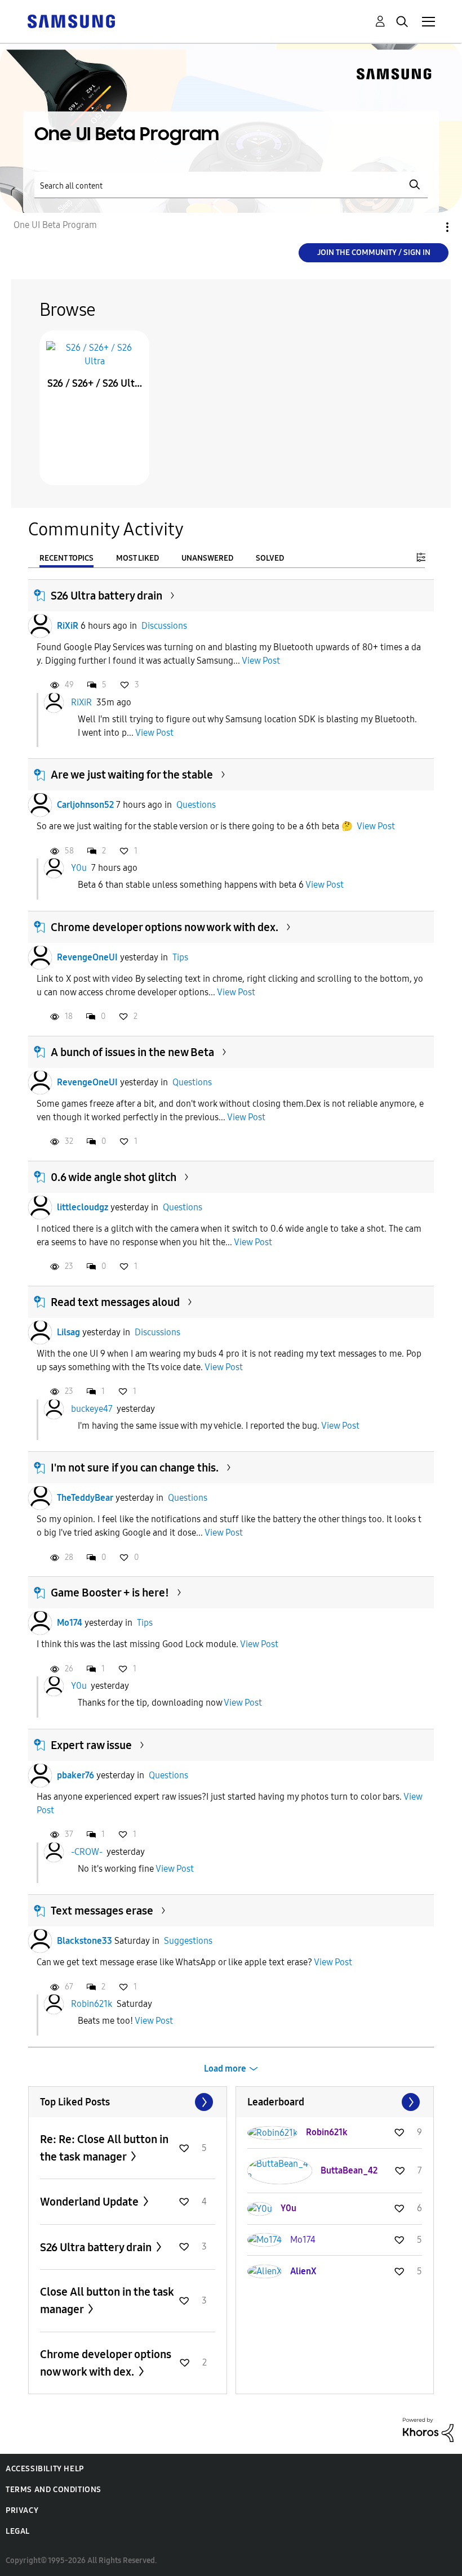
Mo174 (70, 1623)
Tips (180, 957)
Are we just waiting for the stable (132, 775)
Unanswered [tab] (207, 558)
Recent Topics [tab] (66, 558)
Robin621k (92, 2004)
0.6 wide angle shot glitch (114, 1177)
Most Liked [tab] (137, 558)
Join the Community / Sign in (374, 252)
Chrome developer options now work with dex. (165, 927)
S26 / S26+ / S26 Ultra (95, 383)
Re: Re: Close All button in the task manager (104, 2148)
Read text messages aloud (115, 1302)
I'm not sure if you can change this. (135, 1468)
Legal (18, 2531)
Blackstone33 (85, 1941)
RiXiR (68, 626)
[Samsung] (71, 21)
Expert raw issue (91, 1745)
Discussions (164, 626)
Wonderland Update (90, 2202)
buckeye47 (92, 1409)
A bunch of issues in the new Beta (132, 1052)
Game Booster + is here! (110, 1593)
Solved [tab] (270, 558)
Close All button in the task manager (107, 2300)
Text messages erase (102, 1911)
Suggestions (188, 1941)
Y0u (79, 868)
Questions (196, 805)
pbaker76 (75, 1775)
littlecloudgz (83, 1207)
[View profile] (40, 626)
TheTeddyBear (85, 1498)
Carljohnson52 (85, 805)
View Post (261, 661)
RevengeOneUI (87, 957)
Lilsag (68, 1332)
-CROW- (87, 1852)
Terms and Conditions (54, 2490)
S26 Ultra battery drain (106, 596)
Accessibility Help (45, 2469)
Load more (225, 2069)
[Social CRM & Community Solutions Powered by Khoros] (428, 2429)
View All (128, 2102)
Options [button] (428, 227)
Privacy (22, 2510)
